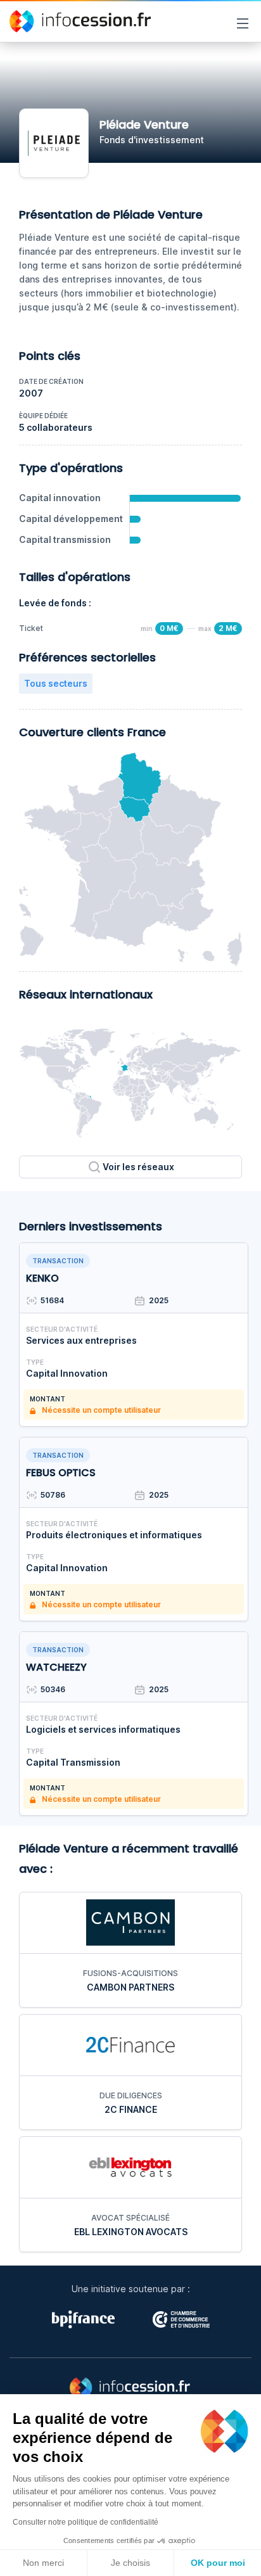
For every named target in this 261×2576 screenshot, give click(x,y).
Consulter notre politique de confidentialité (86, 2522)
